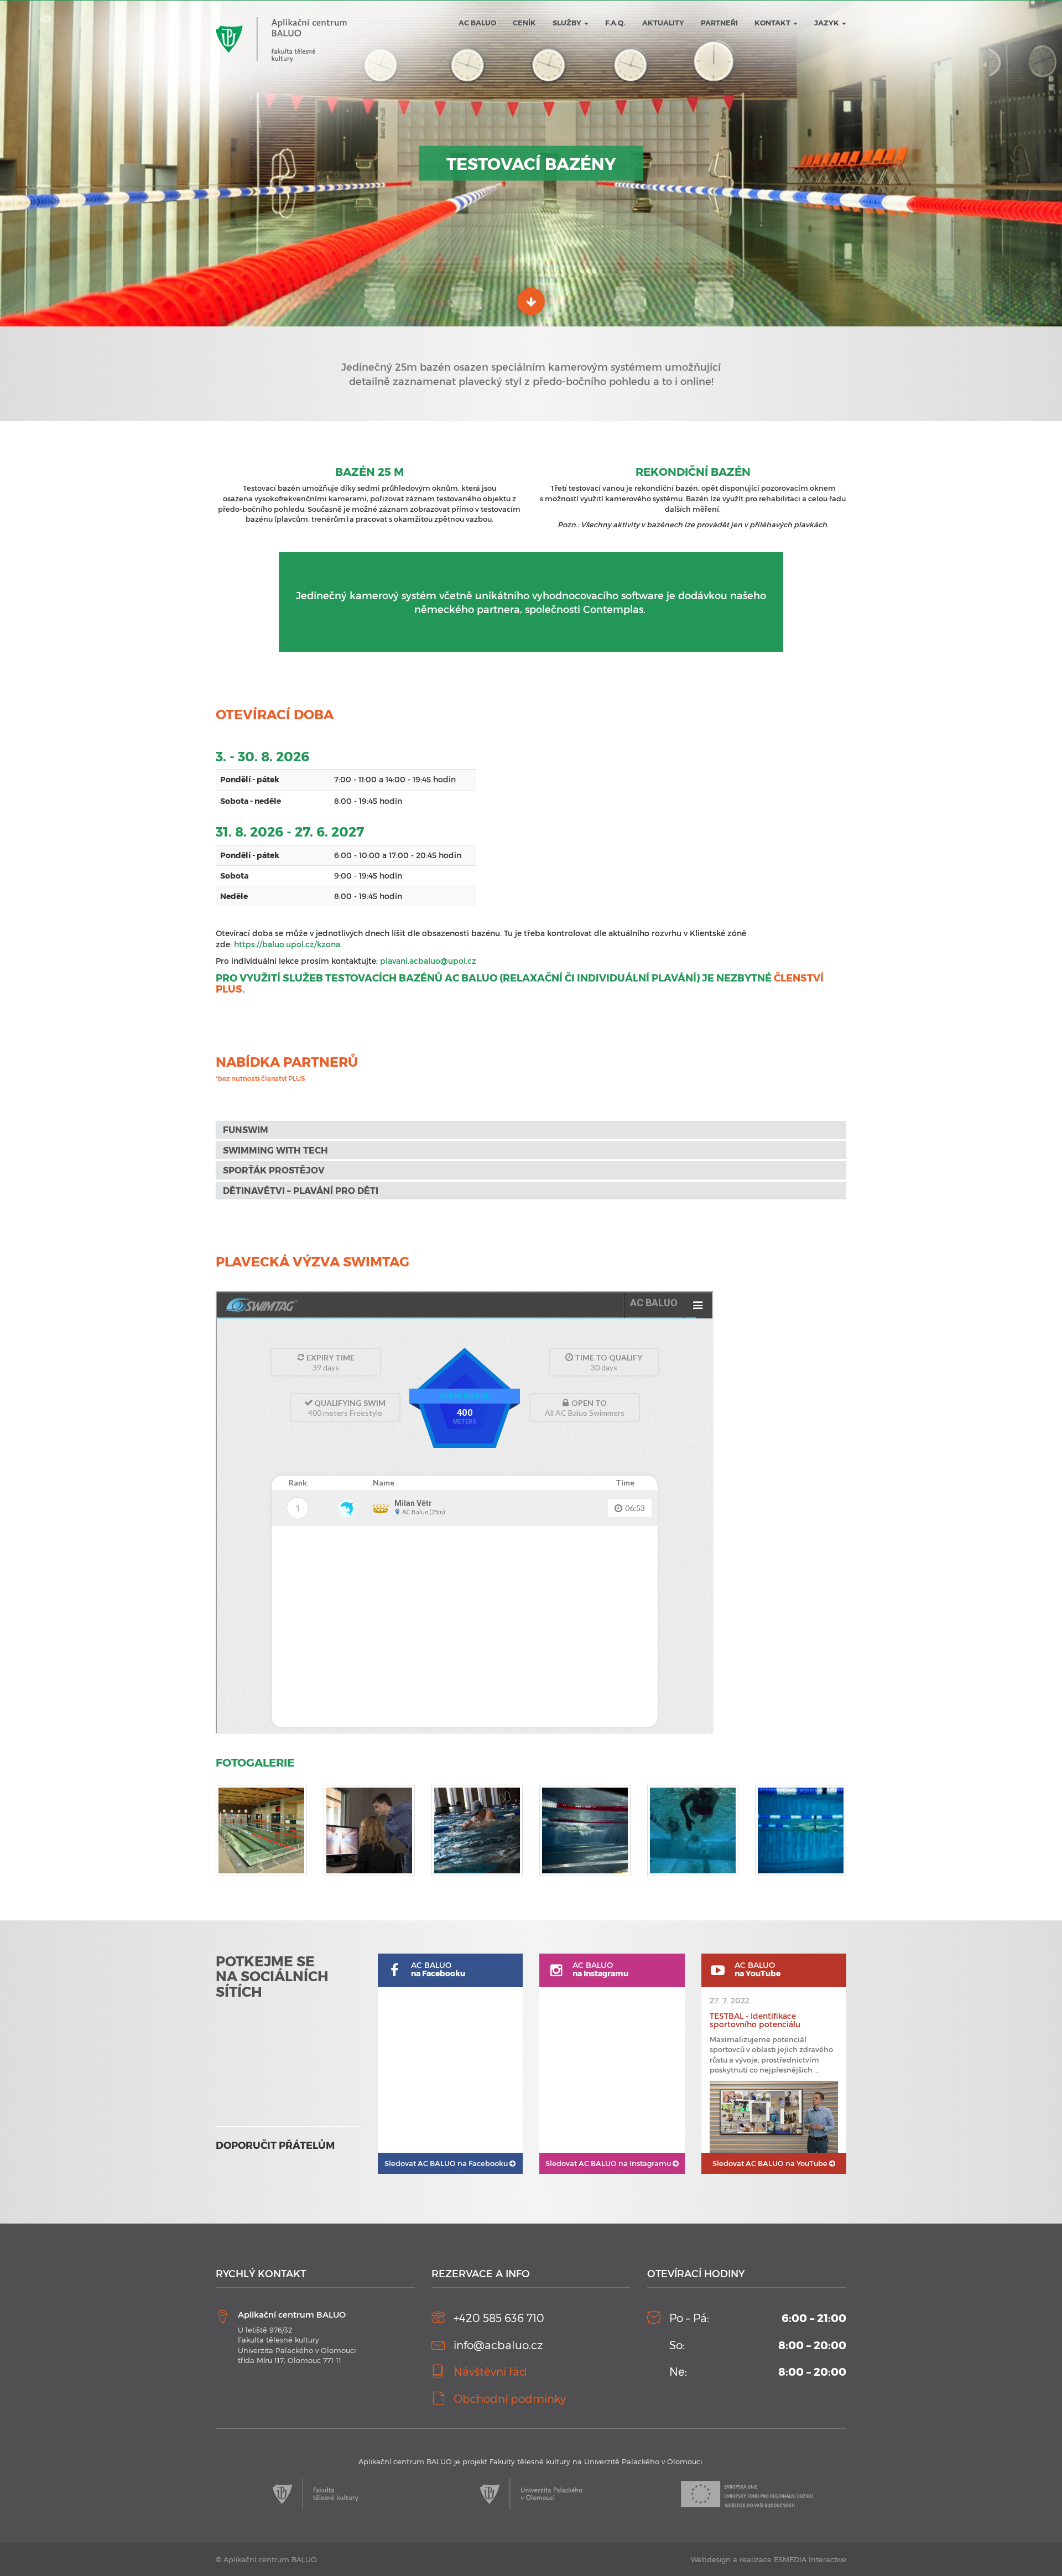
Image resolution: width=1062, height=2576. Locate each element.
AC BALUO (477, 23)
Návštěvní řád (490, 2371)
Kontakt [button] (773, 23)
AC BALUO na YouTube (771, 2163)
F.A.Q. (615, 23)
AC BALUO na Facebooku (447, 2163)
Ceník (524, 23)
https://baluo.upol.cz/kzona (287, 944)
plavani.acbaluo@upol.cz (428, 961)
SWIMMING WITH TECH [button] (275, 1150)
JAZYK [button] (827, 23)
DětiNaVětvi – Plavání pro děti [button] (301, 1190)
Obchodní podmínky (510, 2398)
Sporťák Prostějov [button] (274, 1170)
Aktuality (663, 23)
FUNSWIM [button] (246, 1129)
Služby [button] (568, 23)
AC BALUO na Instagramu (609, 2163)
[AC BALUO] (281, 17)
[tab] (531, 1130)
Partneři (719, 23)
